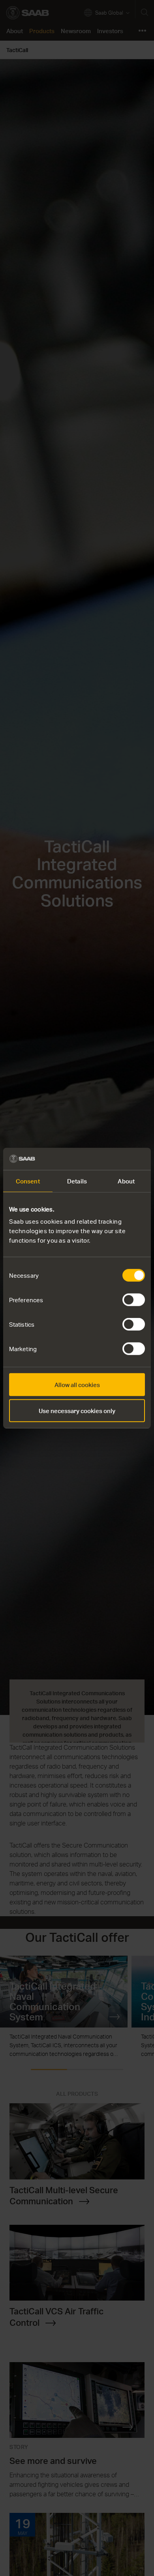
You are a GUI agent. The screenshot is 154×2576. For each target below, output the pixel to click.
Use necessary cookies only (77, 1410)
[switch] (134, 1300)
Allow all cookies (77, 1385)
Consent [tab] (28, 1181)
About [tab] (126, 1181)
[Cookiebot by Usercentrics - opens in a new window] (111, 1159)
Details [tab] (77, 1181)
